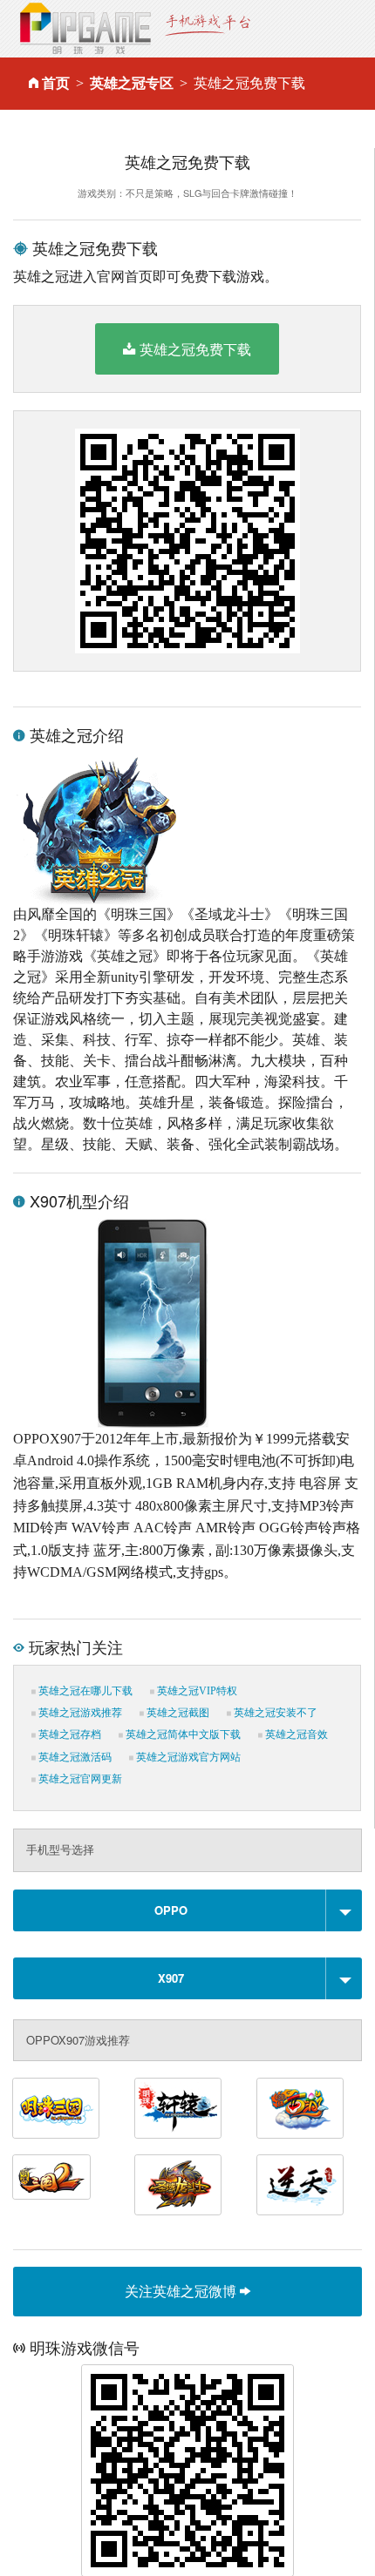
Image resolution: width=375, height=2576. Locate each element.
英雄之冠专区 (132, 83)
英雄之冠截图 (177, 1713)
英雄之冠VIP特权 (196, 1691)
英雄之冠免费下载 (195, 349)
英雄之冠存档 (68, 1734)
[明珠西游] (300, 2108)
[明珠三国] (56, 2108)
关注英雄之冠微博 (182, 2291)
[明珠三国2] (51, 2177)
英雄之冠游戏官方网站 (187, 1757)
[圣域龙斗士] (178, 2185)
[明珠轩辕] (178, 2108)
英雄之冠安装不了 (274, 1713)
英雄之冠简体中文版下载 (182, 1734)
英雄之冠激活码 (74, 1757)
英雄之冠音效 (295, 1734)
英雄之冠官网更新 (79, 1779)
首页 (56, 83)
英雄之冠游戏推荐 (79, 1713)
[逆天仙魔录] (300, 2185)
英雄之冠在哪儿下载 (84, 1691)
